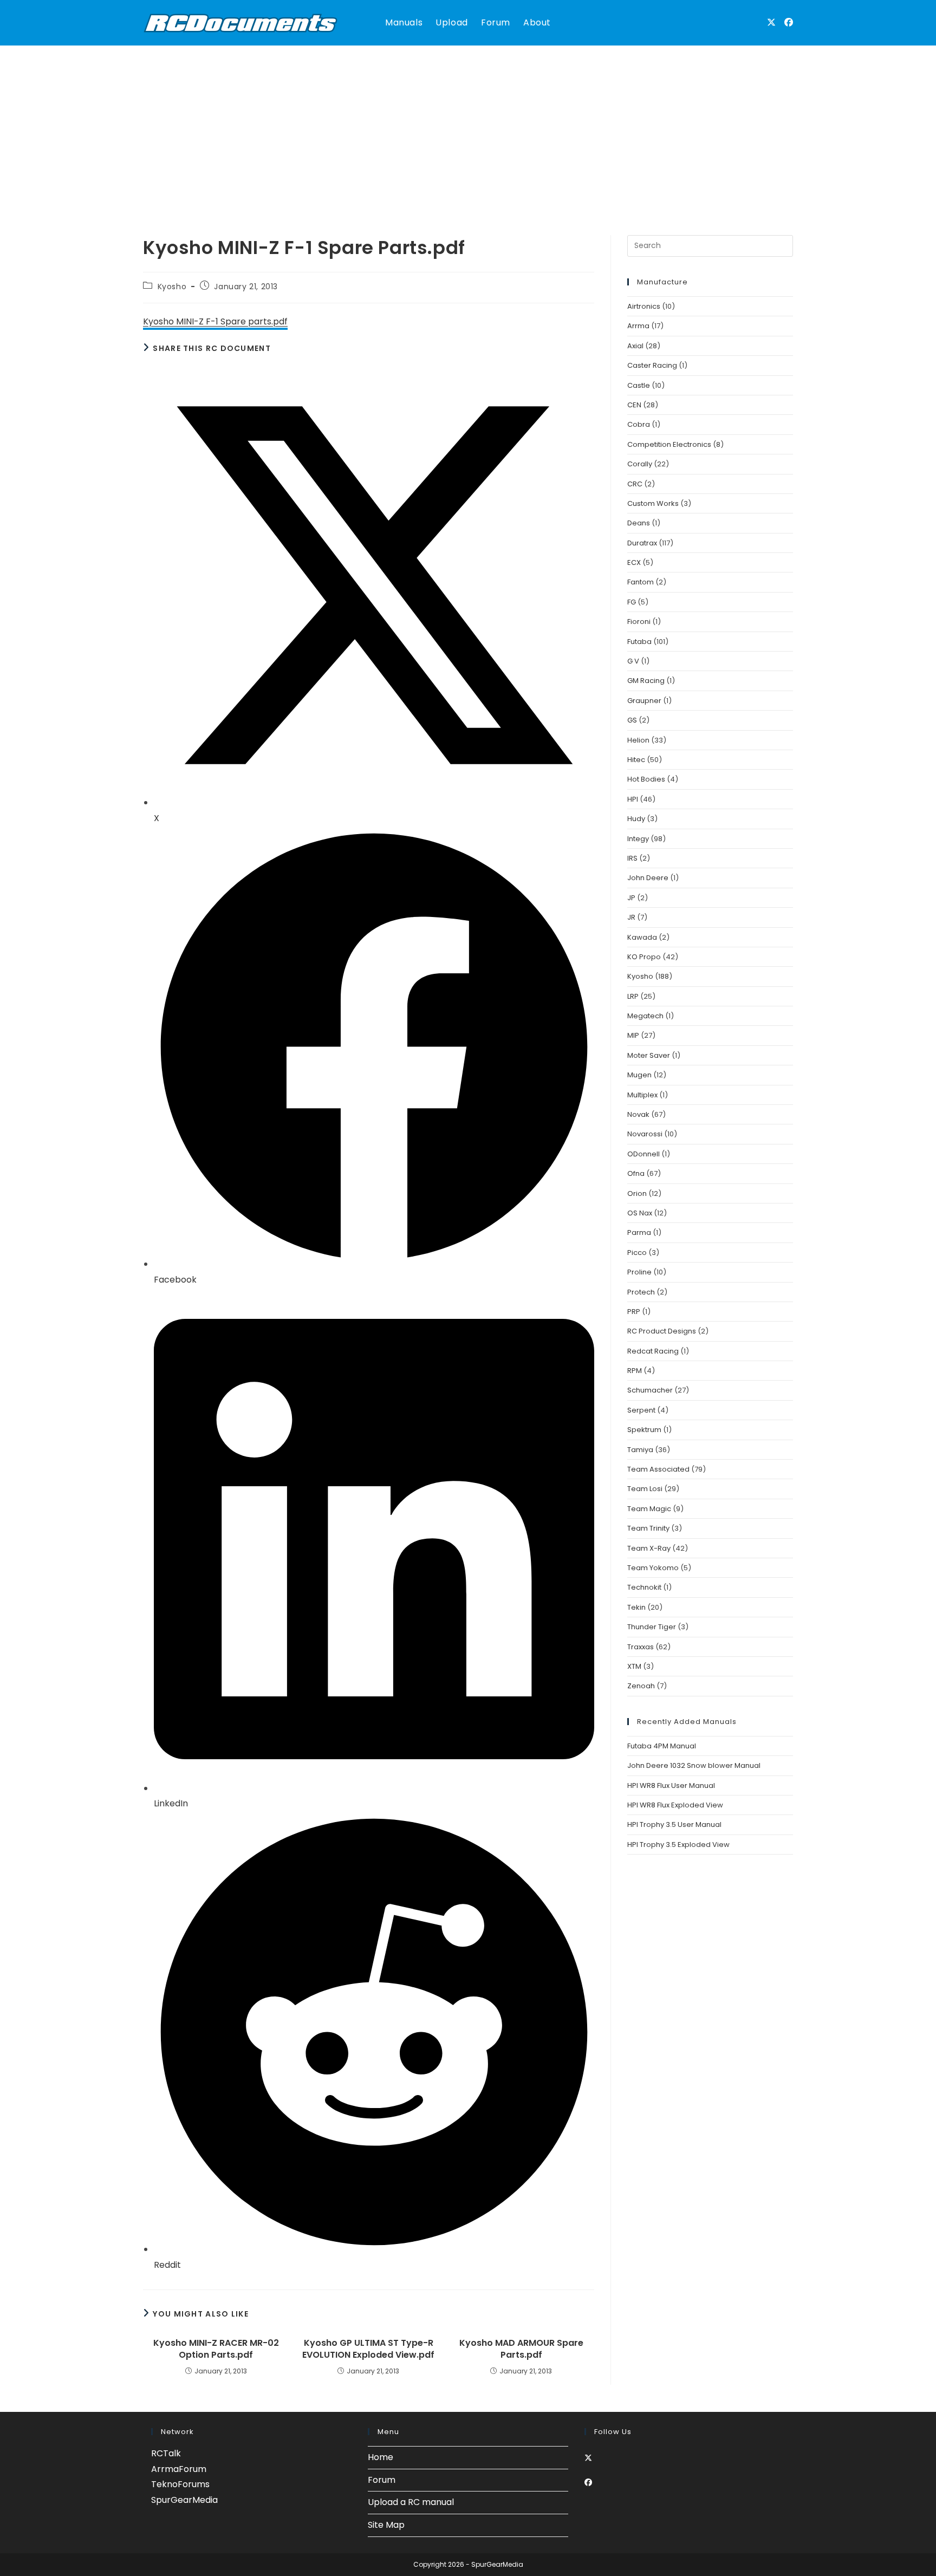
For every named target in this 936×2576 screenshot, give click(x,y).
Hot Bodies (646, 779)
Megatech (645, 1016)
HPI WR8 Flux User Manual (671, 1785)
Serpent (641, 1410)
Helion (638, 740)
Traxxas (641, 1647)
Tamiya (640, 1450)
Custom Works (653, 503)
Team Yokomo (653, 1568)
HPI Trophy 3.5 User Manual (674, 1824)
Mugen (639, 1075)
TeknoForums (180, 2484)
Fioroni (639, 622)
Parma (639, 1232)
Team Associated (658, 1469)
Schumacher (650, 1390)
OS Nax (640, 1213)
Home (381, 2457)
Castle (639, 385)
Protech (641, 1292)
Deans (639, 523)
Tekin (636, 1607)
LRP (633, 996)
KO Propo (644, 957)
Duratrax (642, 543)
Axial (635, 346)
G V (633, 661)
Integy (638, 839)
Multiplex (642, 1095)
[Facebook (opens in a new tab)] (789, 22)
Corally (640, 464)
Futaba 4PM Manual (662, 1746)
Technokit (644, 1587)
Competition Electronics (669, 444)
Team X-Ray (649, 1548)
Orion (637, 1193)
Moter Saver (649, 1055)
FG (632, 602)
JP (631, 898)
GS (632, 720)
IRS (632, 858)
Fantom (641, 582)
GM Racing (646, 681)
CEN (634, 405)
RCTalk (166, 2453)
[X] (588, 2458)
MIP (633, 1035)
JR (631, 917)
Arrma (638, 326)
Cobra (639, 424)
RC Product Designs (662, 1331)
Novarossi (645, 1134)
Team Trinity (648, 1528)
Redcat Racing (653, 1351)
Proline (639, 1272)
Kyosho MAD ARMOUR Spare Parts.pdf (521, 2349)
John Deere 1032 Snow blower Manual (694, 1765)
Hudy (636, 819)
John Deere (648, 878)
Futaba (639, 642)
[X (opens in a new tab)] (771, 22)
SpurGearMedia (184, 2500)
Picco (637, 1253)
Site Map (386, 2525)
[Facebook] (588, 2482)
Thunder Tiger (652, 1627)
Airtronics (644, 306)
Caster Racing (652, 365)
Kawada (642, 937)
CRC (635, 484)
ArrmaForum (179, 2469)
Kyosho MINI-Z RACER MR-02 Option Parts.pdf (216, 2349)
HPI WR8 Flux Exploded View (675, 1805)
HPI (633, 799)
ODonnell (643, 1154)
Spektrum (644, 1430)
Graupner (644, 701)
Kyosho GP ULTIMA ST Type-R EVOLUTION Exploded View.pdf (368, 2349)
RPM (635, 1371)
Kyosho (172, 287)
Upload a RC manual (411, 2502)
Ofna (636, 1173)
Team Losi (645, 1489)
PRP (634, 1312)
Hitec (636, 760)
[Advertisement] (468, 127)
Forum (382, 2480)
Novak (638, 1114)
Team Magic (649, 1509)
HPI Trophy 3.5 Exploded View (678, 1845)
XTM (634, 1666)
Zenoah (641, 1686)
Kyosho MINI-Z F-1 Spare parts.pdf (215, 321)
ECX (634, 562)
